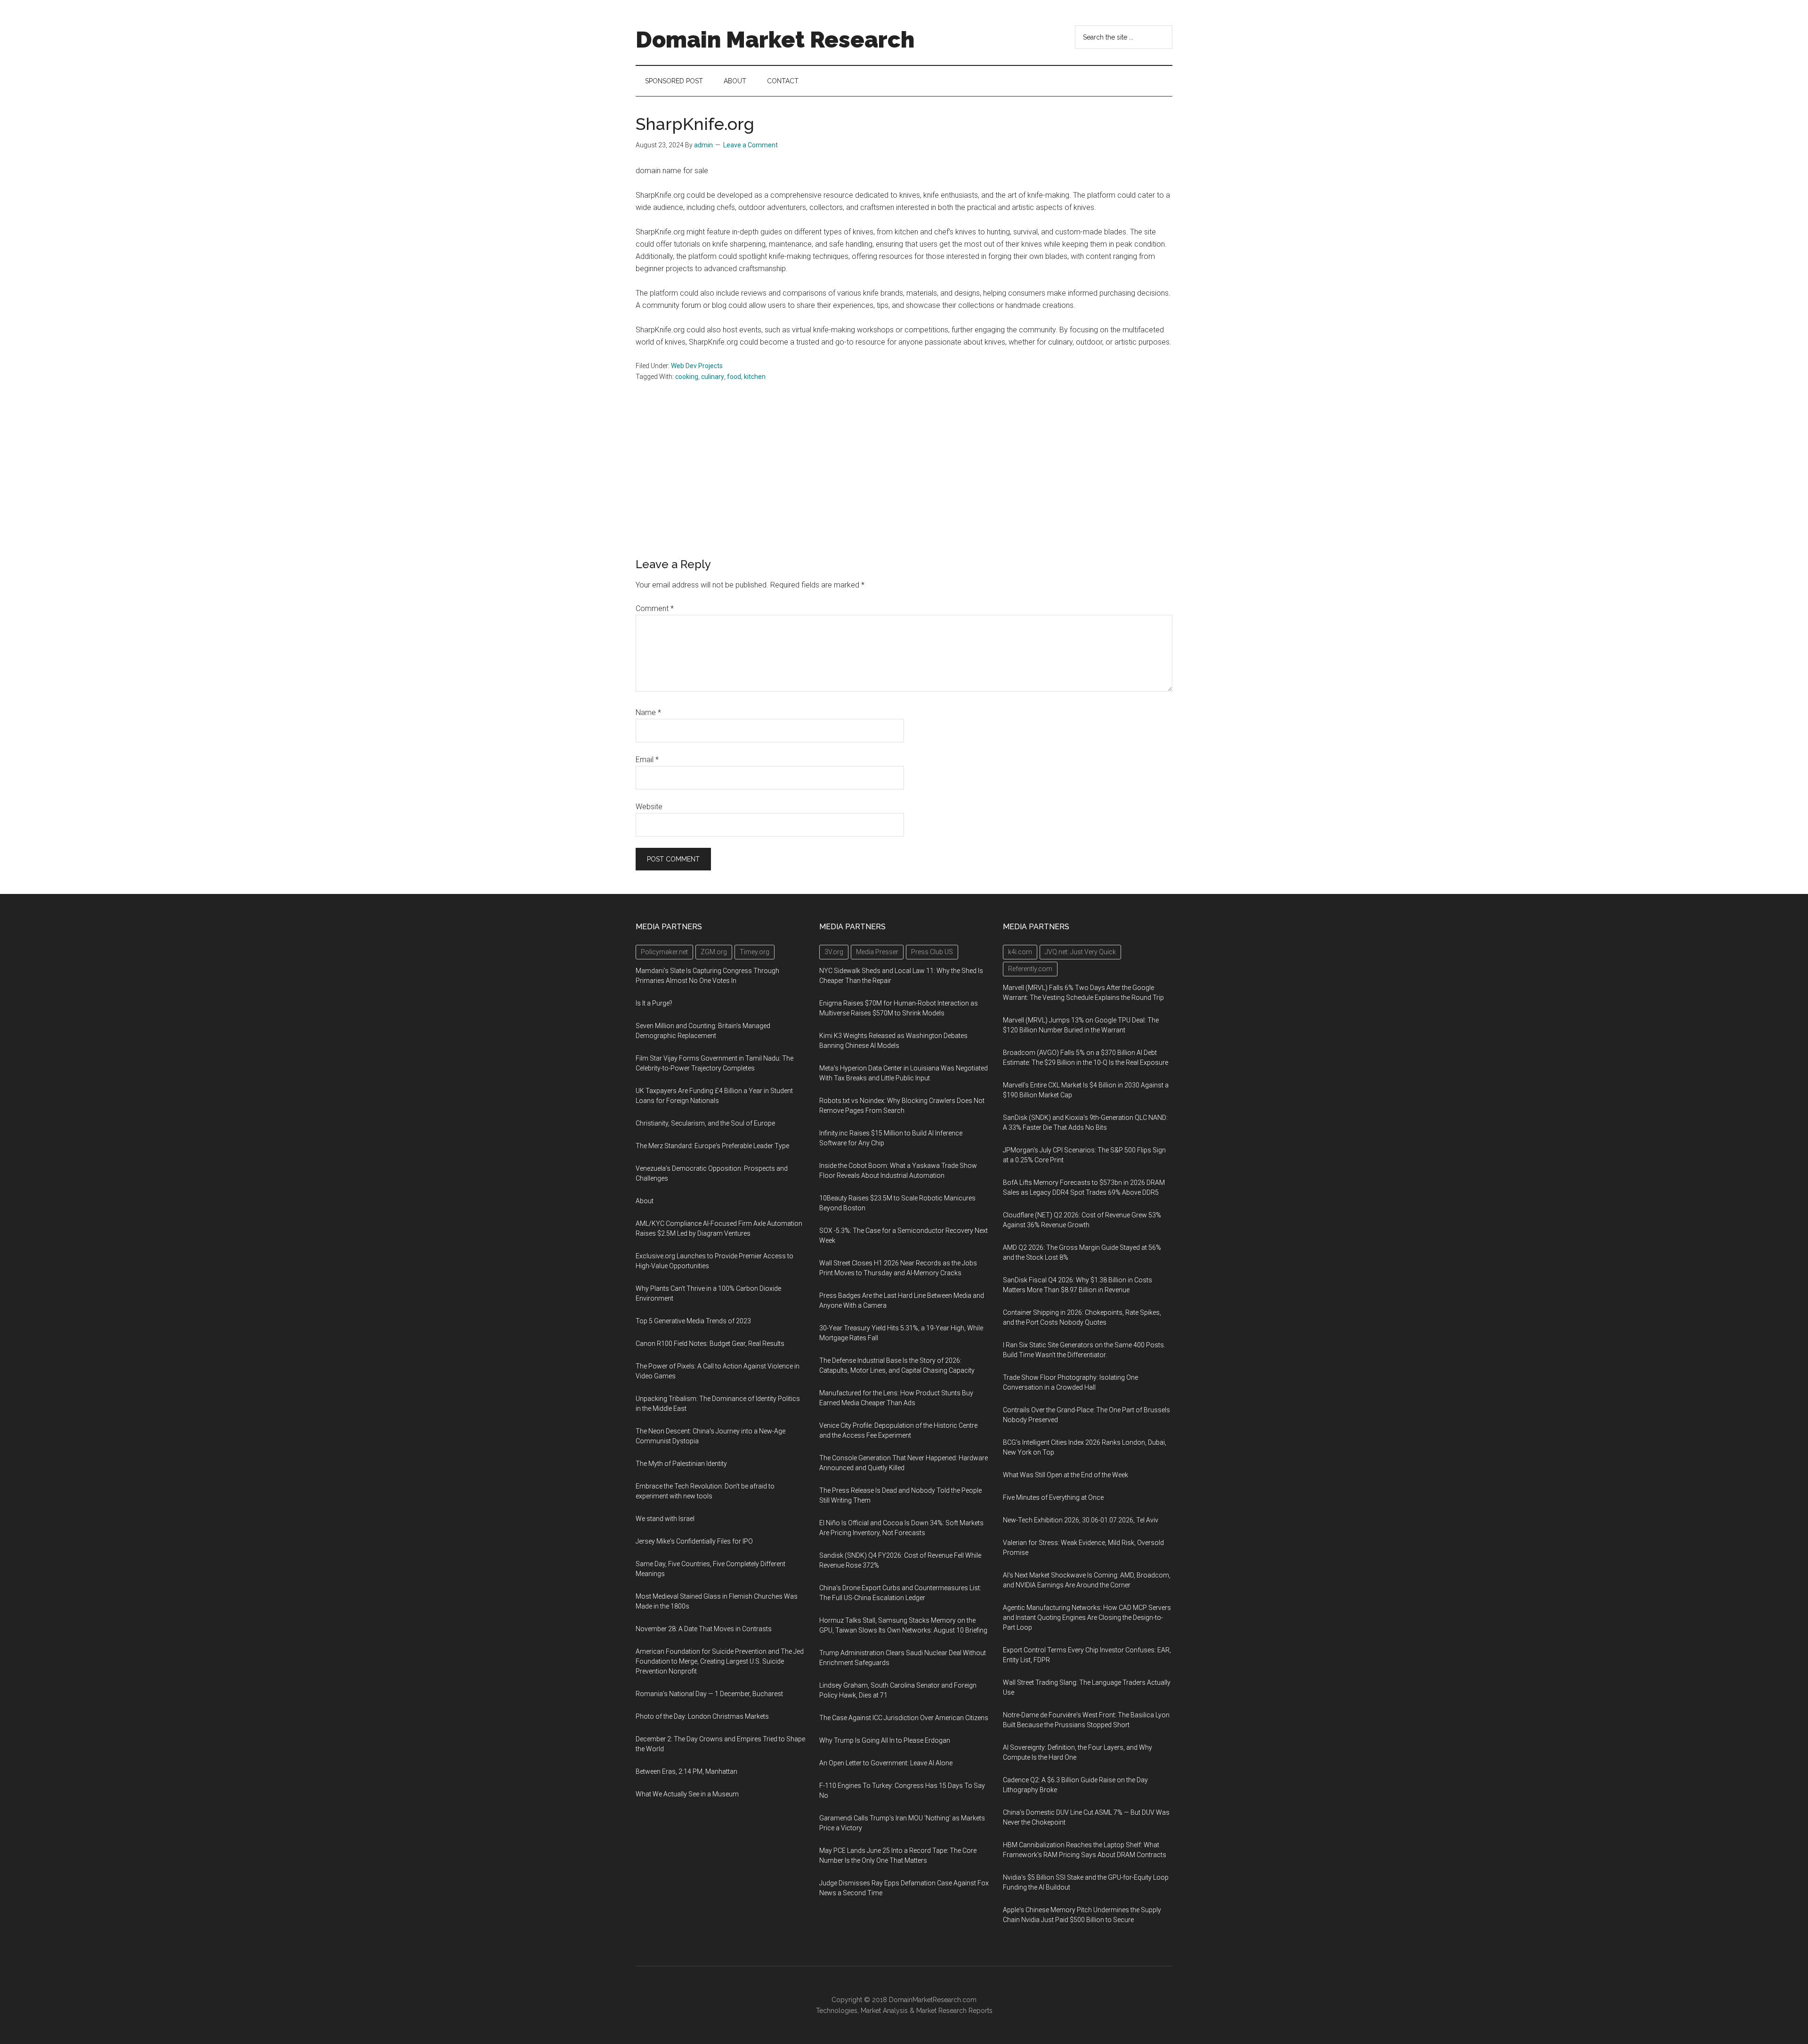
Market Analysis (884, 2011)
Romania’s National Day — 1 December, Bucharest (709, 1694)
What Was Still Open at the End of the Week (1065, 1475)
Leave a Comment (751, 145)
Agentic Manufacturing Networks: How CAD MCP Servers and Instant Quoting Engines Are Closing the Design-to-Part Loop (1087, 1617)
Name (648, 712)
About (645, 1201)
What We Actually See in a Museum (687, 1794)
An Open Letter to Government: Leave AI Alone (886, 1763)
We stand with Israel (665, 1519)
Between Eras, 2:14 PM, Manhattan (686, 1771)
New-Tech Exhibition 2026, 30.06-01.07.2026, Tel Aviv (1081, 1520)
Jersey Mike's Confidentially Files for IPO (694, 1541)
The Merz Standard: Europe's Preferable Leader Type (712, 1146)
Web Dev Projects (697, 366)
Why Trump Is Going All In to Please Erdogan (885, 1740)
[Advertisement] (904, 487)
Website (649, 807)
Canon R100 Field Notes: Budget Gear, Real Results (710, 1344)
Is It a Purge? (654, 1003)
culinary (713, 377)
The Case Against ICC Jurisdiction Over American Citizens (904, 1718)
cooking (687, 377)
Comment (655, 608)
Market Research (941, 2011)
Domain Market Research (775, 40)
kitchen (755, 377)
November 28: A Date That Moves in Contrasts (704, 1629)
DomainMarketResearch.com (933, 2000)
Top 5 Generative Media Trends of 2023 (693, 1321)
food (734, 377)
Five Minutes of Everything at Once (1053, 1497)
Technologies (837, 2011)
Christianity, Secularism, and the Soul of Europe (705, 1123)
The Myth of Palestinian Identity (681, 1464)
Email (647, 760)
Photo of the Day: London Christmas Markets (702, 1716)
